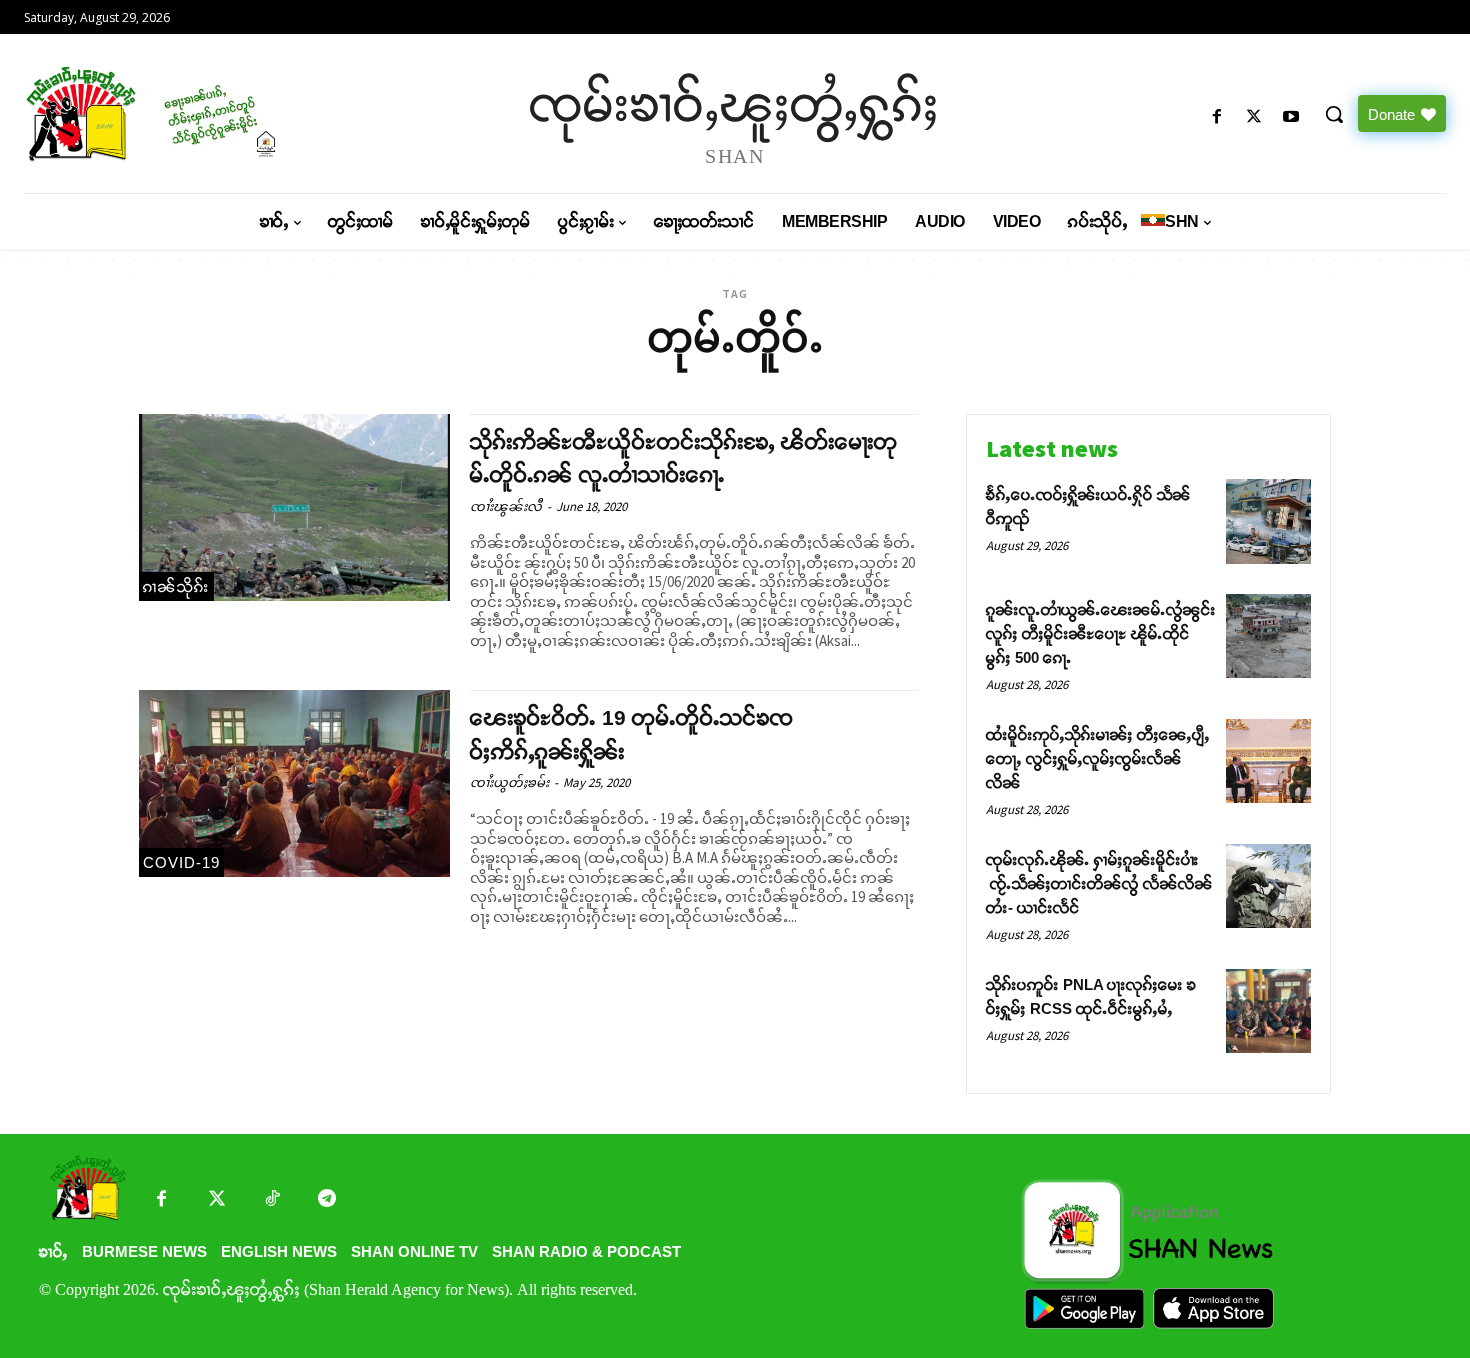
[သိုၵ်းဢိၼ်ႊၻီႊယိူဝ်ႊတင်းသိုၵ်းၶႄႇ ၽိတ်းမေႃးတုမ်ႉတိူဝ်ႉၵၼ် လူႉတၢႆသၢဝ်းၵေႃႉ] (294, 507)
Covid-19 (181, 862)
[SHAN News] (194, 113)
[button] (1334, 114)
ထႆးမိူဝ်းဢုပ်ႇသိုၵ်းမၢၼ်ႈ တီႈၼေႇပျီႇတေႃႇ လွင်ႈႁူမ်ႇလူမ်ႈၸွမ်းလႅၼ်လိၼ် (1098, 758)
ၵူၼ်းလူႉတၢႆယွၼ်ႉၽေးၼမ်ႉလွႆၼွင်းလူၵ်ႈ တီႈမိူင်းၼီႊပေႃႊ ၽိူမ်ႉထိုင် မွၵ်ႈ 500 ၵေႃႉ (1101, 633)
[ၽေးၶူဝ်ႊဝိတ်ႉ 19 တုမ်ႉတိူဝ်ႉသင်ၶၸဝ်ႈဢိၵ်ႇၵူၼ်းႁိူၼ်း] (294, 783)
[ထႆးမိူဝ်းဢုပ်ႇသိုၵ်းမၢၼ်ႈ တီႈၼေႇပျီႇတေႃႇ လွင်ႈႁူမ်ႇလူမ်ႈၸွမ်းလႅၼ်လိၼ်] (1268, 761)
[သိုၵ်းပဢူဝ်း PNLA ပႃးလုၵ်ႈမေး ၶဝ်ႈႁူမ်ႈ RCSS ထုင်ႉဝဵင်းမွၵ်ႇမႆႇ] (1268, 1011)
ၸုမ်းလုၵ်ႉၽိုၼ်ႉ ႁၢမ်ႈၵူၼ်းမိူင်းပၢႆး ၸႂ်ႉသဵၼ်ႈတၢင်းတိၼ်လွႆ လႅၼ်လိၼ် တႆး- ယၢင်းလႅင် (1099, 883)
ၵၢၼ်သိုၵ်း (176, 586)
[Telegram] (326, 1200)
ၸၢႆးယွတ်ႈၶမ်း (509, 782)
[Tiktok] (271, 1200)
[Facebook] (1216, 117)
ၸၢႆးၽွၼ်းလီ (506, 506)
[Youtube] (1291, 117)
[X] (1254, 117)
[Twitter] (216, 1200)
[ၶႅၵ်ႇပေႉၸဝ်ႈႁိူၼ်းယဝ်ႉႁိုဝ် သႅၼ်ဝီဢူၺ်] (1268, 521)
